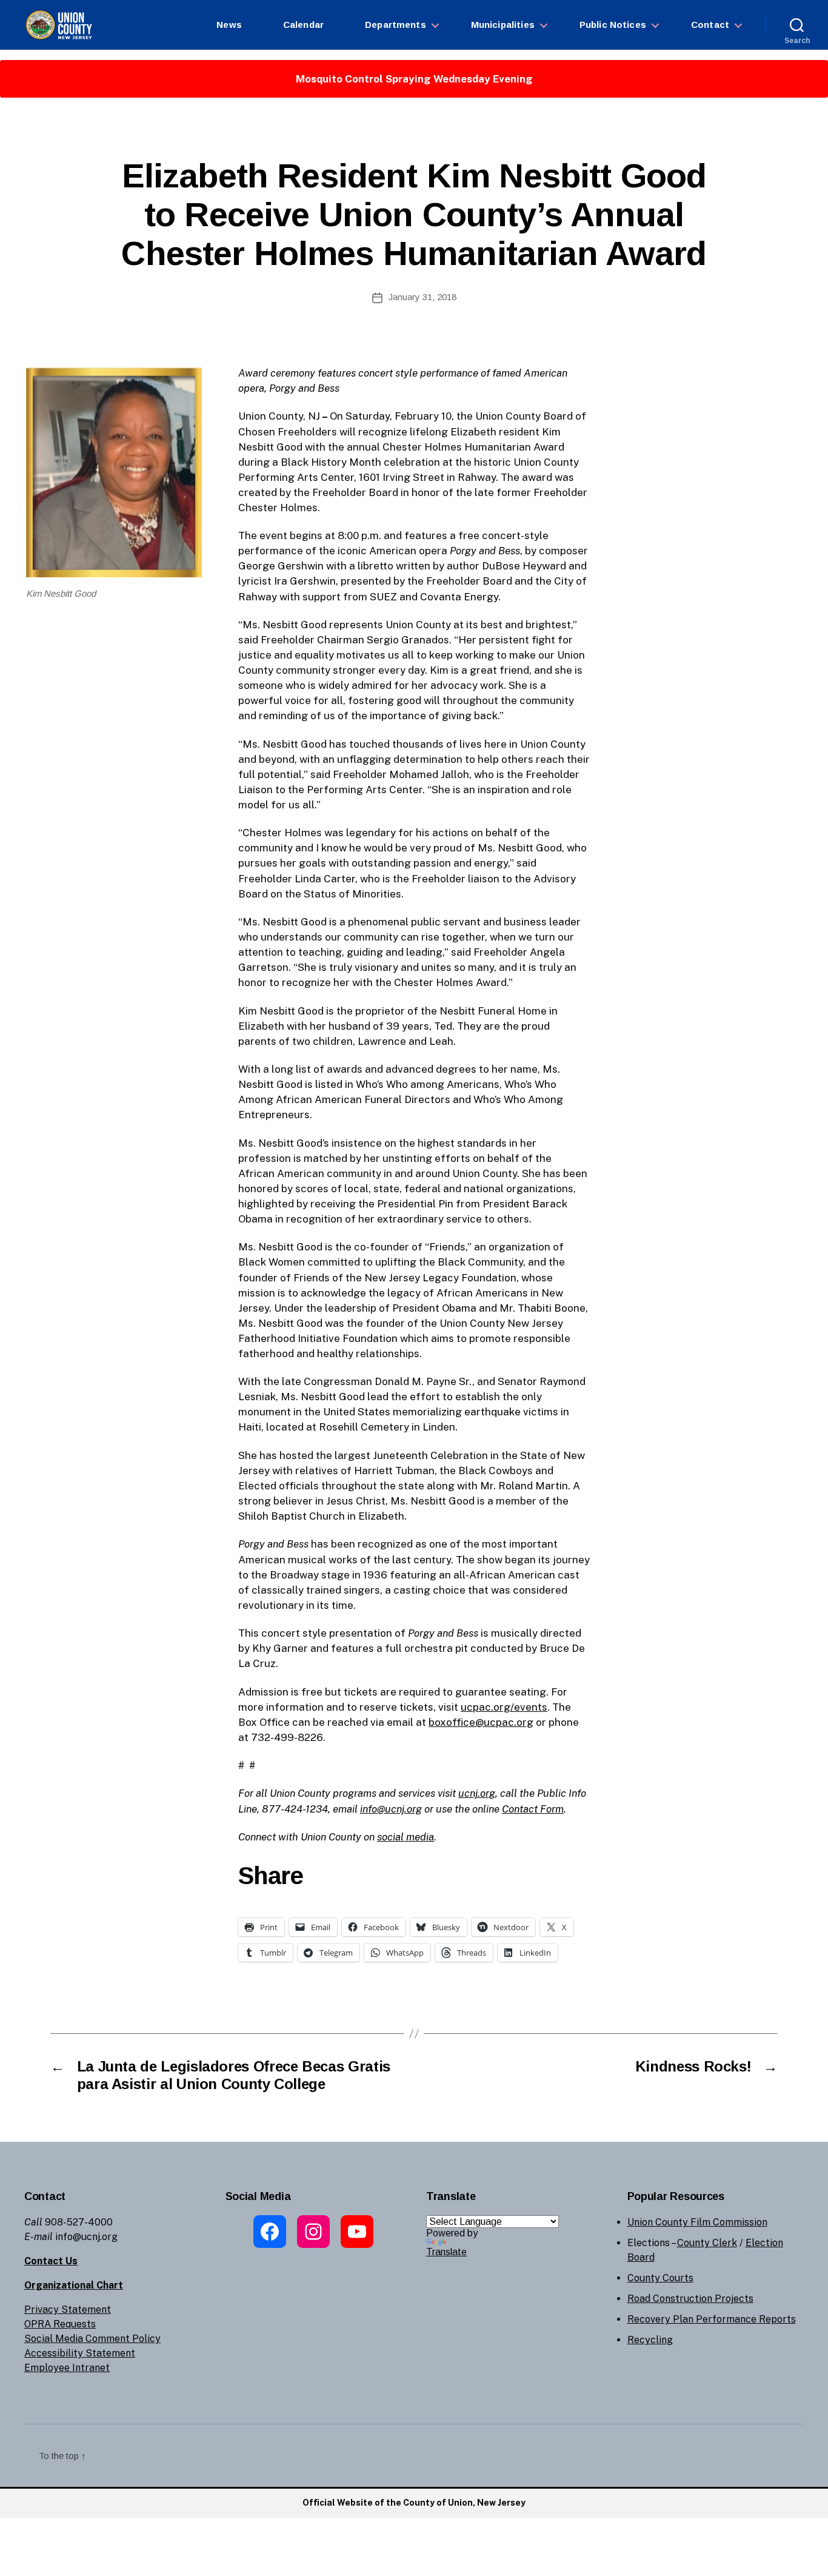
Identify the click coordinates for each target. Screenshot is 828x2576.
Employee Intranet (67, 2368)
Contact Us (51, 2261)
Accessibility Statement (80, 2353)
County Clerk (707, 2243)
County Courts (660, 2278)
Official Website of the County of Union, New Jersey (414, 2503)
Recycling (650, 2340)
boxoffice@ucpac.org (481, 1722)
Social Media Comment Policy (92, 2339)
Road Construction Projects (690, 2299)
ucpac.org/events (504, 1707)
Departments (396, 25)
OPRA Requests (60, 2324)
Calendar (303, 25)
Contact (710, 25)
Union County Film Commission (697, 2222)
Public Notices (613, 25)
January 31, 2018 (422, 297)
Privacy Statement (68, 2309)
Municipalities (503, 25)
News (229, 25)
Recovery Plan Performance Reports (712, 2319)
